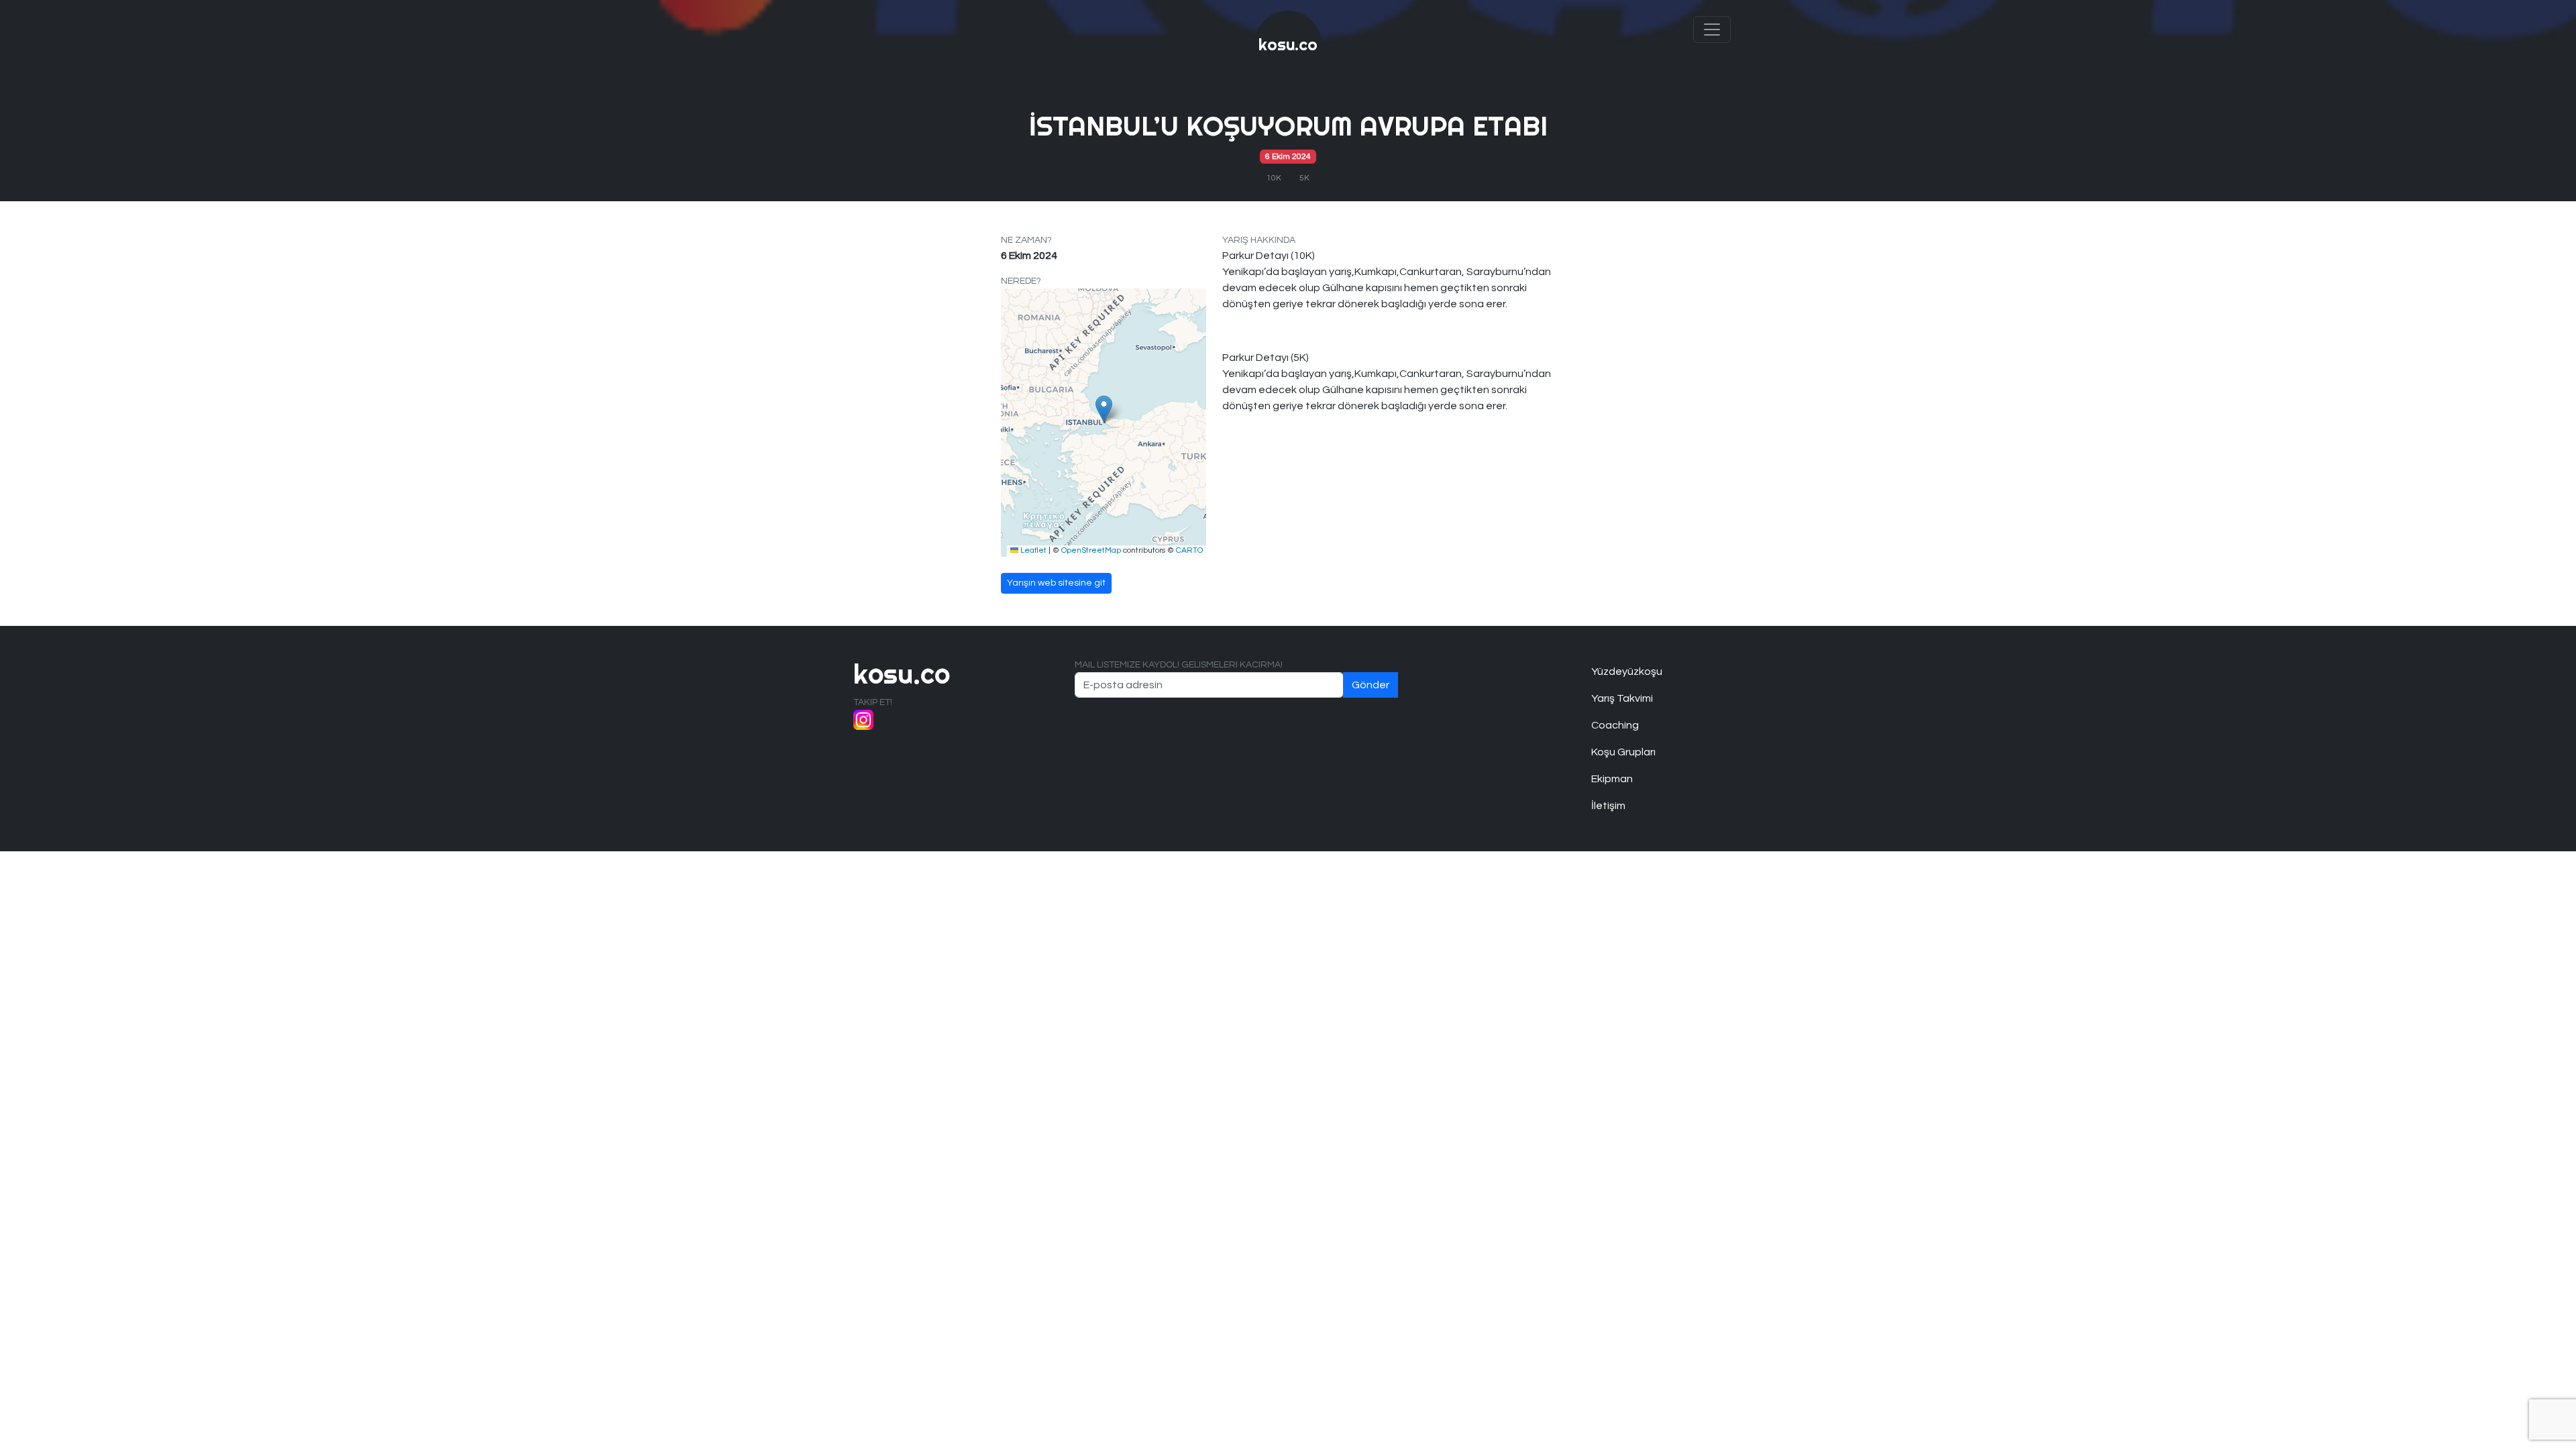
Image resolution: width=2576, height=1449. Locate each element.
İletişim (1608, 806)
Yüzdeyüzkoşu (1627, 672)
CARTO (1189, 550)
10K (1274, 178)
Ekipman (1612, 779)
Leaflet (1032, 550)
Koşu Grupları (1623, 752)
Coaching (1615, 725)
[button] (1104, 409)
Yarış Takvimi (1622, 698)
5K (1304, 178)
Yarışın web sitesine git (1056, 583)
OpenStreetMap (1091, 550)
